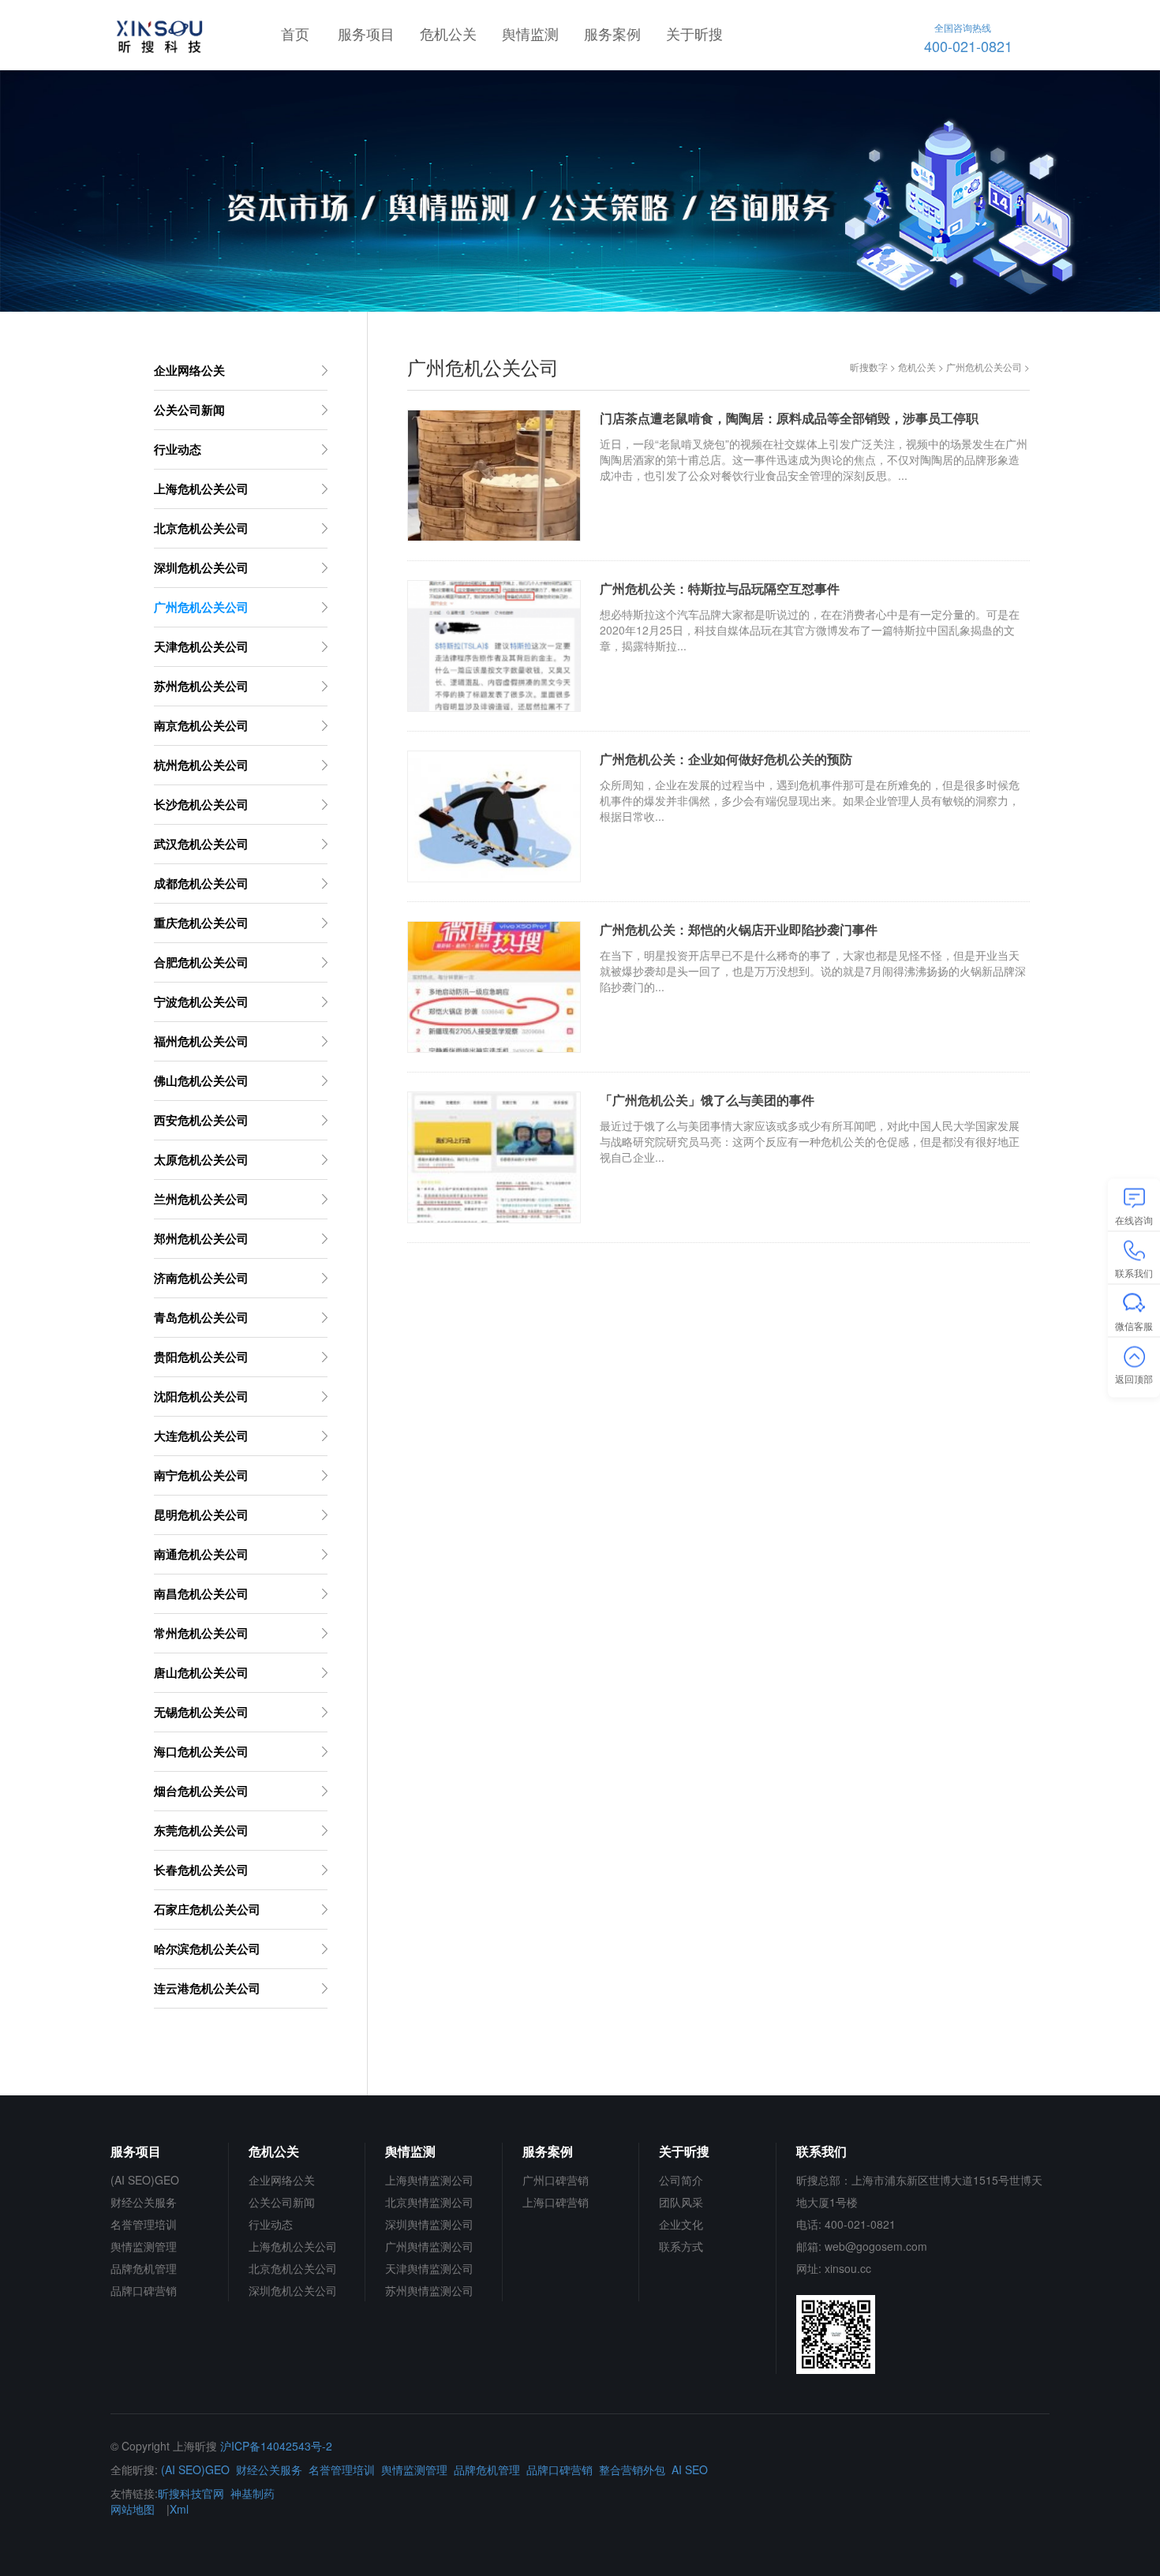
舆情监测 (530, 33)
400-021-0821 (968, 38)
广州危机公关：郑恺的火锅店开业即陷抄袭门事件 (739, 930)
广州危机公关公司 (984, 367)
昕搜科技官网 (191, 2493)
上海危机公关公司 (293, 2246)
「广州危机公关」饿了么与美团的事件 (707, 1100)
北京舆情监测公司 (429, 2202)
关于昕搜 (694, 33)
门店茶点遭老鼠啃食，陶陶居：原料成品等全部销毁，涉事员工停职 (789, 418)
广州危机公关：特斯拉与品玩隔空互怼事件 (720, 589)
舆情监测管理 (144, 2246)
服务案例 (612, 33)
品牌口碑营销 (144, 2290)
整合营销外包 (632, 2469)
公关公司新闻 (282, 2202)
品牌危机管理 (144, 2268)
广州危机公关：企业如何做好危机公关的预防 (726, 759)
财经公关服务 (144, 2202)
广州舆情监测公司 (429, 2246)
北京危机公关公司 (293, 2268)
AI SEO (690, 2469)
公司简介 (681, 2180)
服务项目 (366, 33)
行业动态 (271, 2224)
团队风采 (681, 2202)
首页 (295, 33)
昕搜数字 (869, 367)
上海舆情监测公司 (429, 2180)
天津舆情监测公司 (429, 2268)
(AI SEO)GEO (145, 2180)
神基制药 (253, 2493)
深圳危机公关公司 (293, 2290)
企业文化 (681, 2224)
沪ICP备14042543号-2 (276, 2446)
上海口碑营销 (556, 2202)
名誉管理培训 (144, 2224)
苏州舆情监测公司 (429, 2290)
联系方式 (681, 2246)
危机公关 (448, 33)
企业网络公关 (282, 2180)
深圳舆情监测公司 (429, 2224)
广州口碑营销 (556, 2180)
